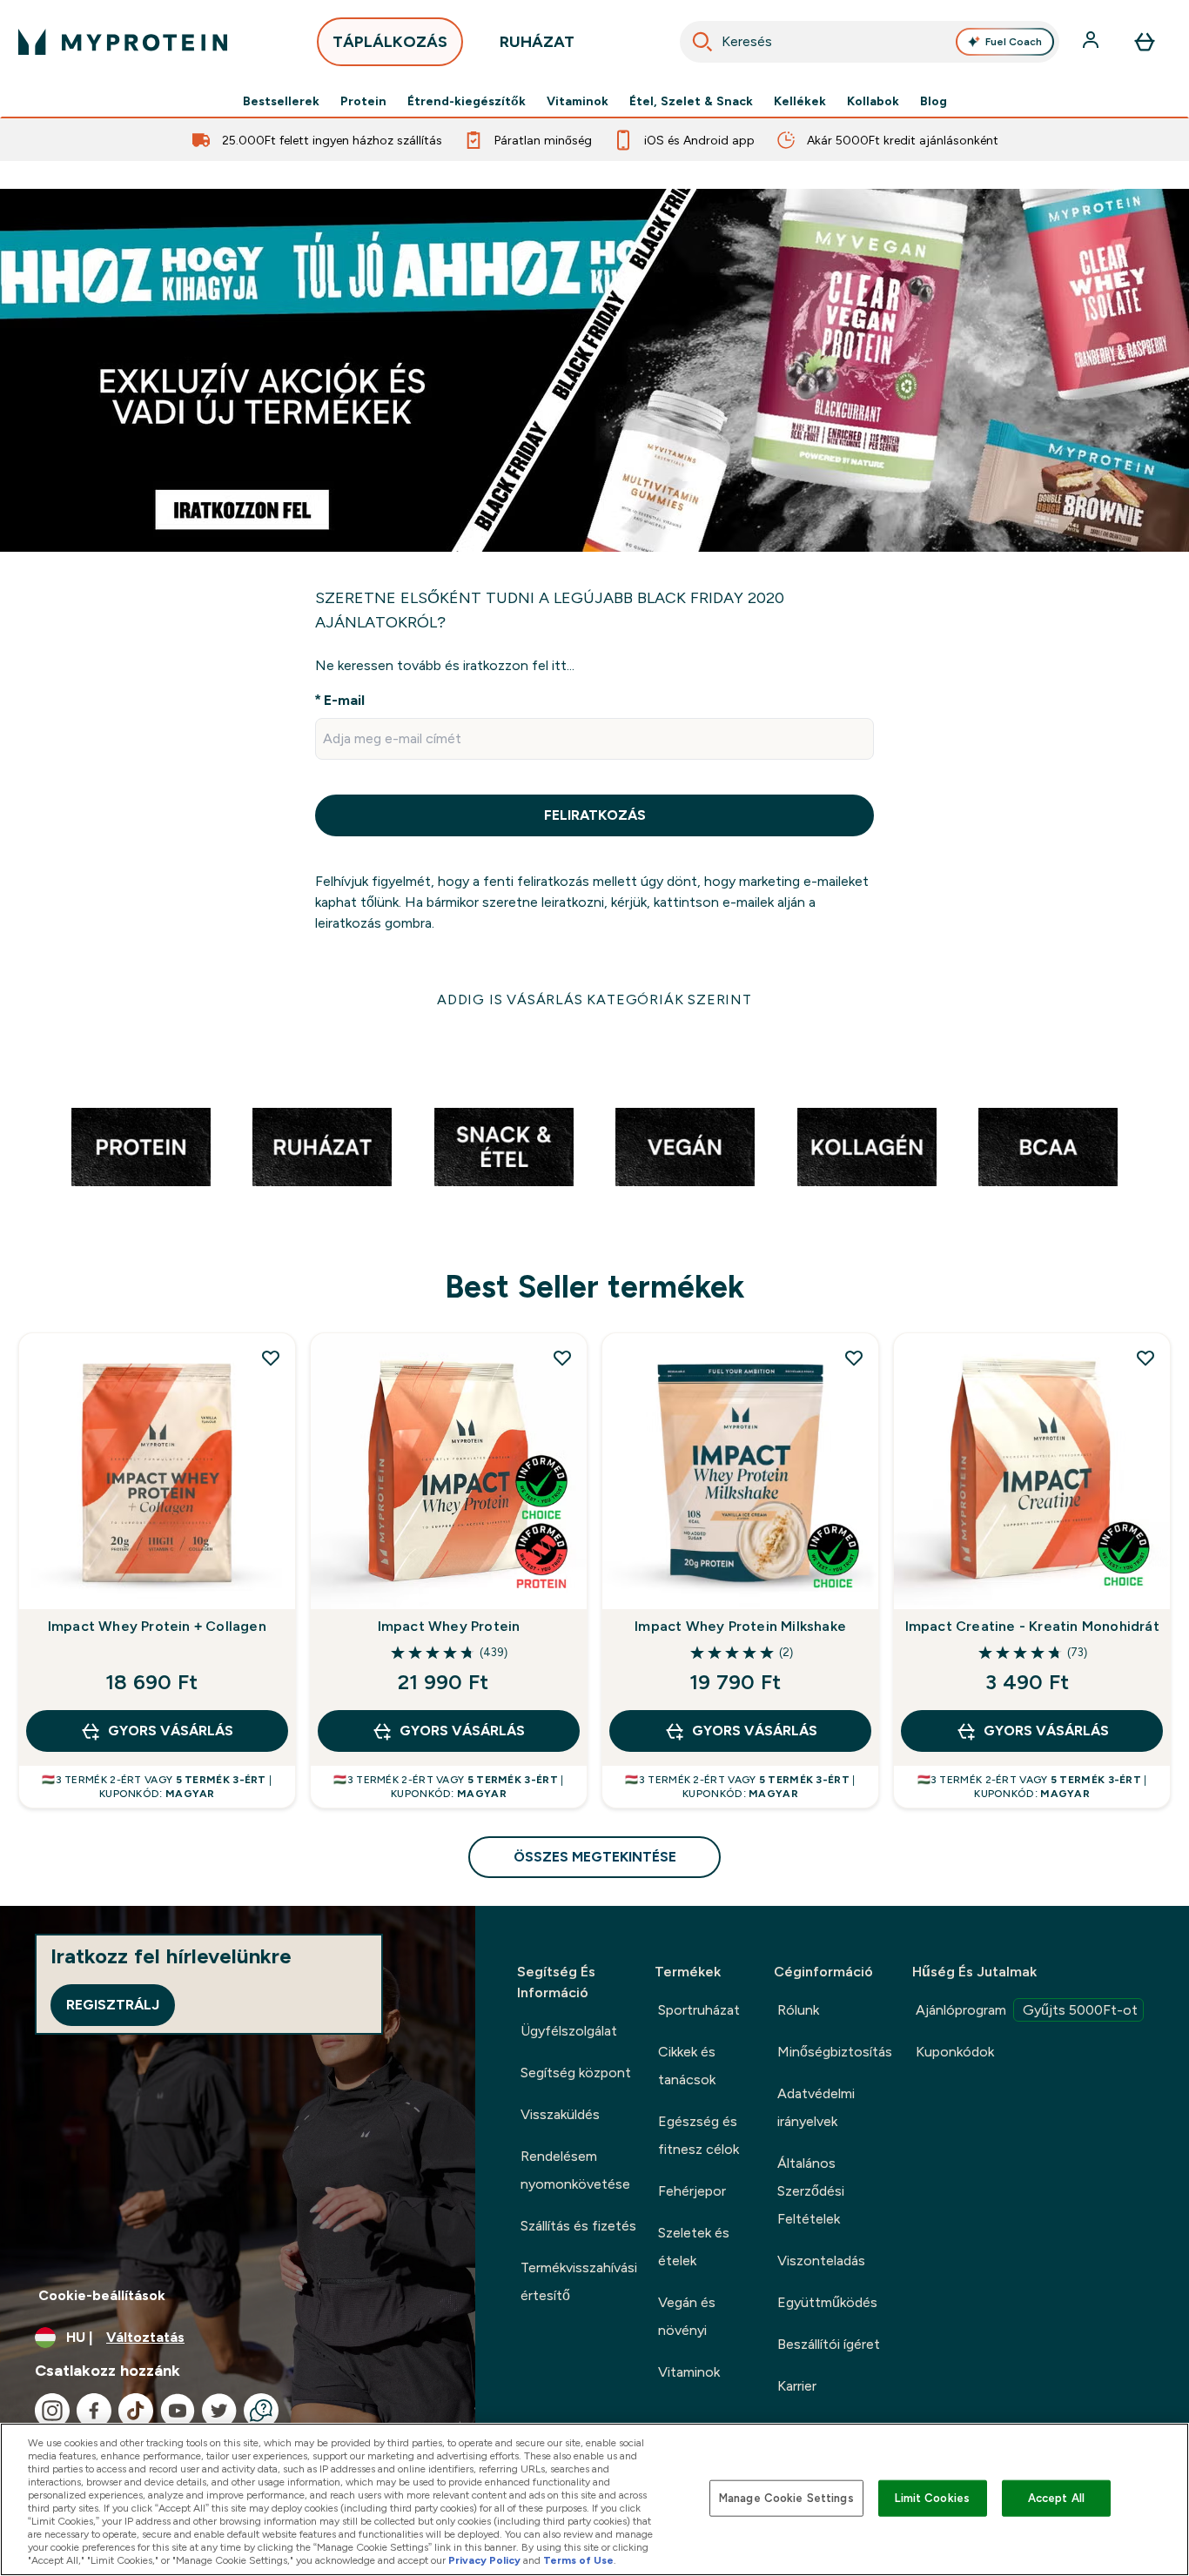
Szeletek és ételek (694, 2247)
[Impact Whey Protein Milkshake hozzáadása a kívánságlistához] (854, 1358)
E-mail (344, 700)
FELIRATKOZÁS (595, 815)
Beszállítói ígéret (829, 2344)
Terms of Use (578, 2560)
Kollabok (873, 101)
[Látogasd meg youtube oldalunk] (178, 2411)
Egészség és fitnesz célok (699, 2135)
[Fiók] (1092, 42)
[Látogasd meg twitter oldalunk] (219, 2411)
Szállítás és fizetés (578, 2226)
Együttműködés (827, 2302)
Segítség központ (576, 2073)
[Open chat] (261, 2411)
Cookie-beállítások (102, 2295)
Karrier (797, 2386)
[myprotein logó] (123, 42)
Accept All (1056, 2498)
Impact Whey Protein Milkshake (740, 1626)
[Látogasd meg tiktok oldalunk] (136, 2411)
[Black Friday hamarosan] (594, 370)
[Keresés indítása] (702, 42)
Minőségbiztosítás (835, 2052)
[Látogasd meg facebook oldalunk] (94, 2411)
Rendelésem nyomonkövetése (575, 2170)
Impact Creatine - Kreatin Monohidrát (1032, 1626)
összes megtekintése (595, 1857)
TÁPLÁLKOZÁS (390, 42)
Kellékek (800, 101)
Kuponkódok (955, 2052)
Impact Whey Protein (449, 1626)
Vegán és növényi (687, 2316)
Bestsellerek (281, 101)
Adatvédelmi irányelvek (816, 2107)
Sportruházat (699, 2010)
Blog (934, 101)
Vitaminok (578, 101)
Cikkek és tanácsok (687, 2066)
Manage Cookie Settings (786, 2498)
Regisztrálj (113, 2005)
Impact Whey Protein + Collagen (157, 1626)
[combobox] (870, 42)
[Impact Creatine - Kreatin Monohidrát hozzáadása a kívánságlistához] (1145, 1358)
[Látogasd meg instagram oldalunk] (52, 2411)
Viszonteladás (821, 2261)
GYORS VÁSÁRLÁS (171, 1731)
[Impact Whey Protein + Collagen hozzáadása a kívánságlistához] (271, 1358)
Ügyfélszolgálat (569, 2031)
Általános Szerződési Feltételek (811, 2191)
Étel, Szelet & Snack (691, 101)
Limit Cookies (932, 2498)
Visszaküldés (560, 2114)
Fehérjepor (692, 2191)
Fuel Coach (1014, 42)
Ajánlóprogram (1027, 2010)
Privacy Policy (484, 2560)
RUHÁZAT (537, 42)
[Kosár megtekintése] (1145, 42)
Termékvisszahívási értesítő (579, 2281)
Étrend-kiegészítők (467, 101)
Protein (363, 101)
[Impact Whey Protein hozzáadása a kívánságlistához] (562, 1358)
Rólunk (798, 2010)
